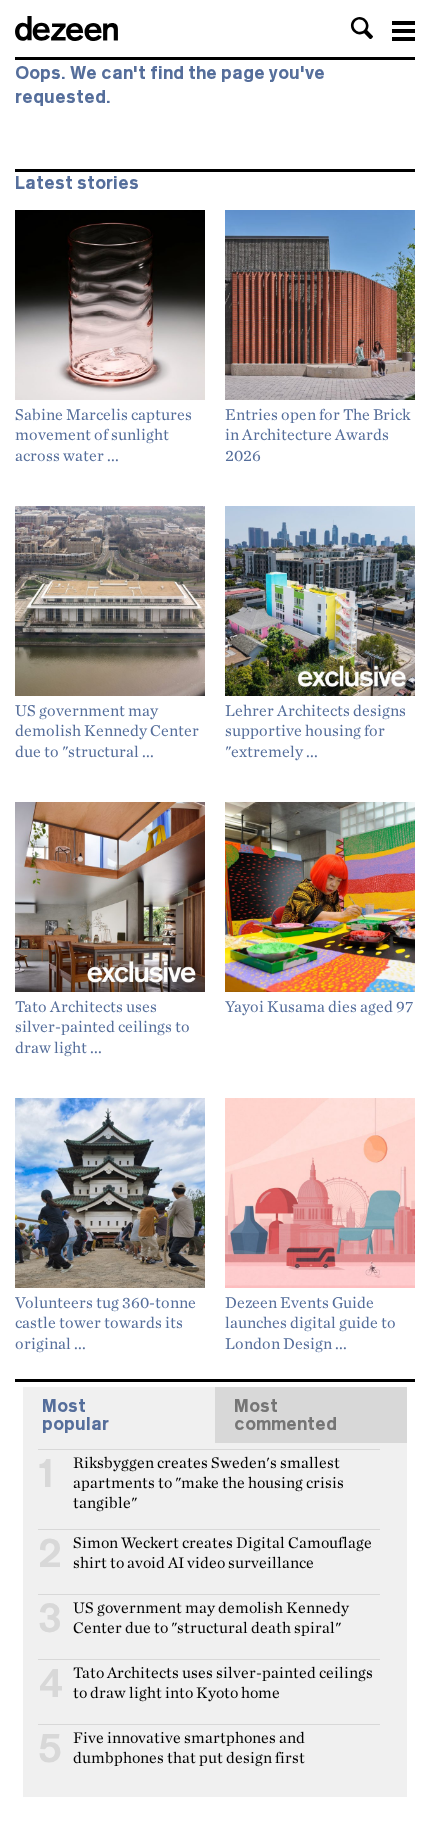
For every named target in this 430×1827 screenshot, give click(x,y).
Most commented (285, 1415)
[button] (362, 28)
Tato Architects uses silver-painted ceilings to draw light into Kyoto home (223, 1681)
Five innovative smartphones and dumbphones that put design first (189, 1746)
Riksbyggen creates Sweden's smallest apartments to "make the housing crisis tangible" (208, 1471)
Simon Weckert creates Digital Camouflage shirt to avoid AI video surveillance (222, 1551)
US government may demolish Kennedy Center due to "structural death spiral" (211, 1616)
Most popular (75, 1415)
